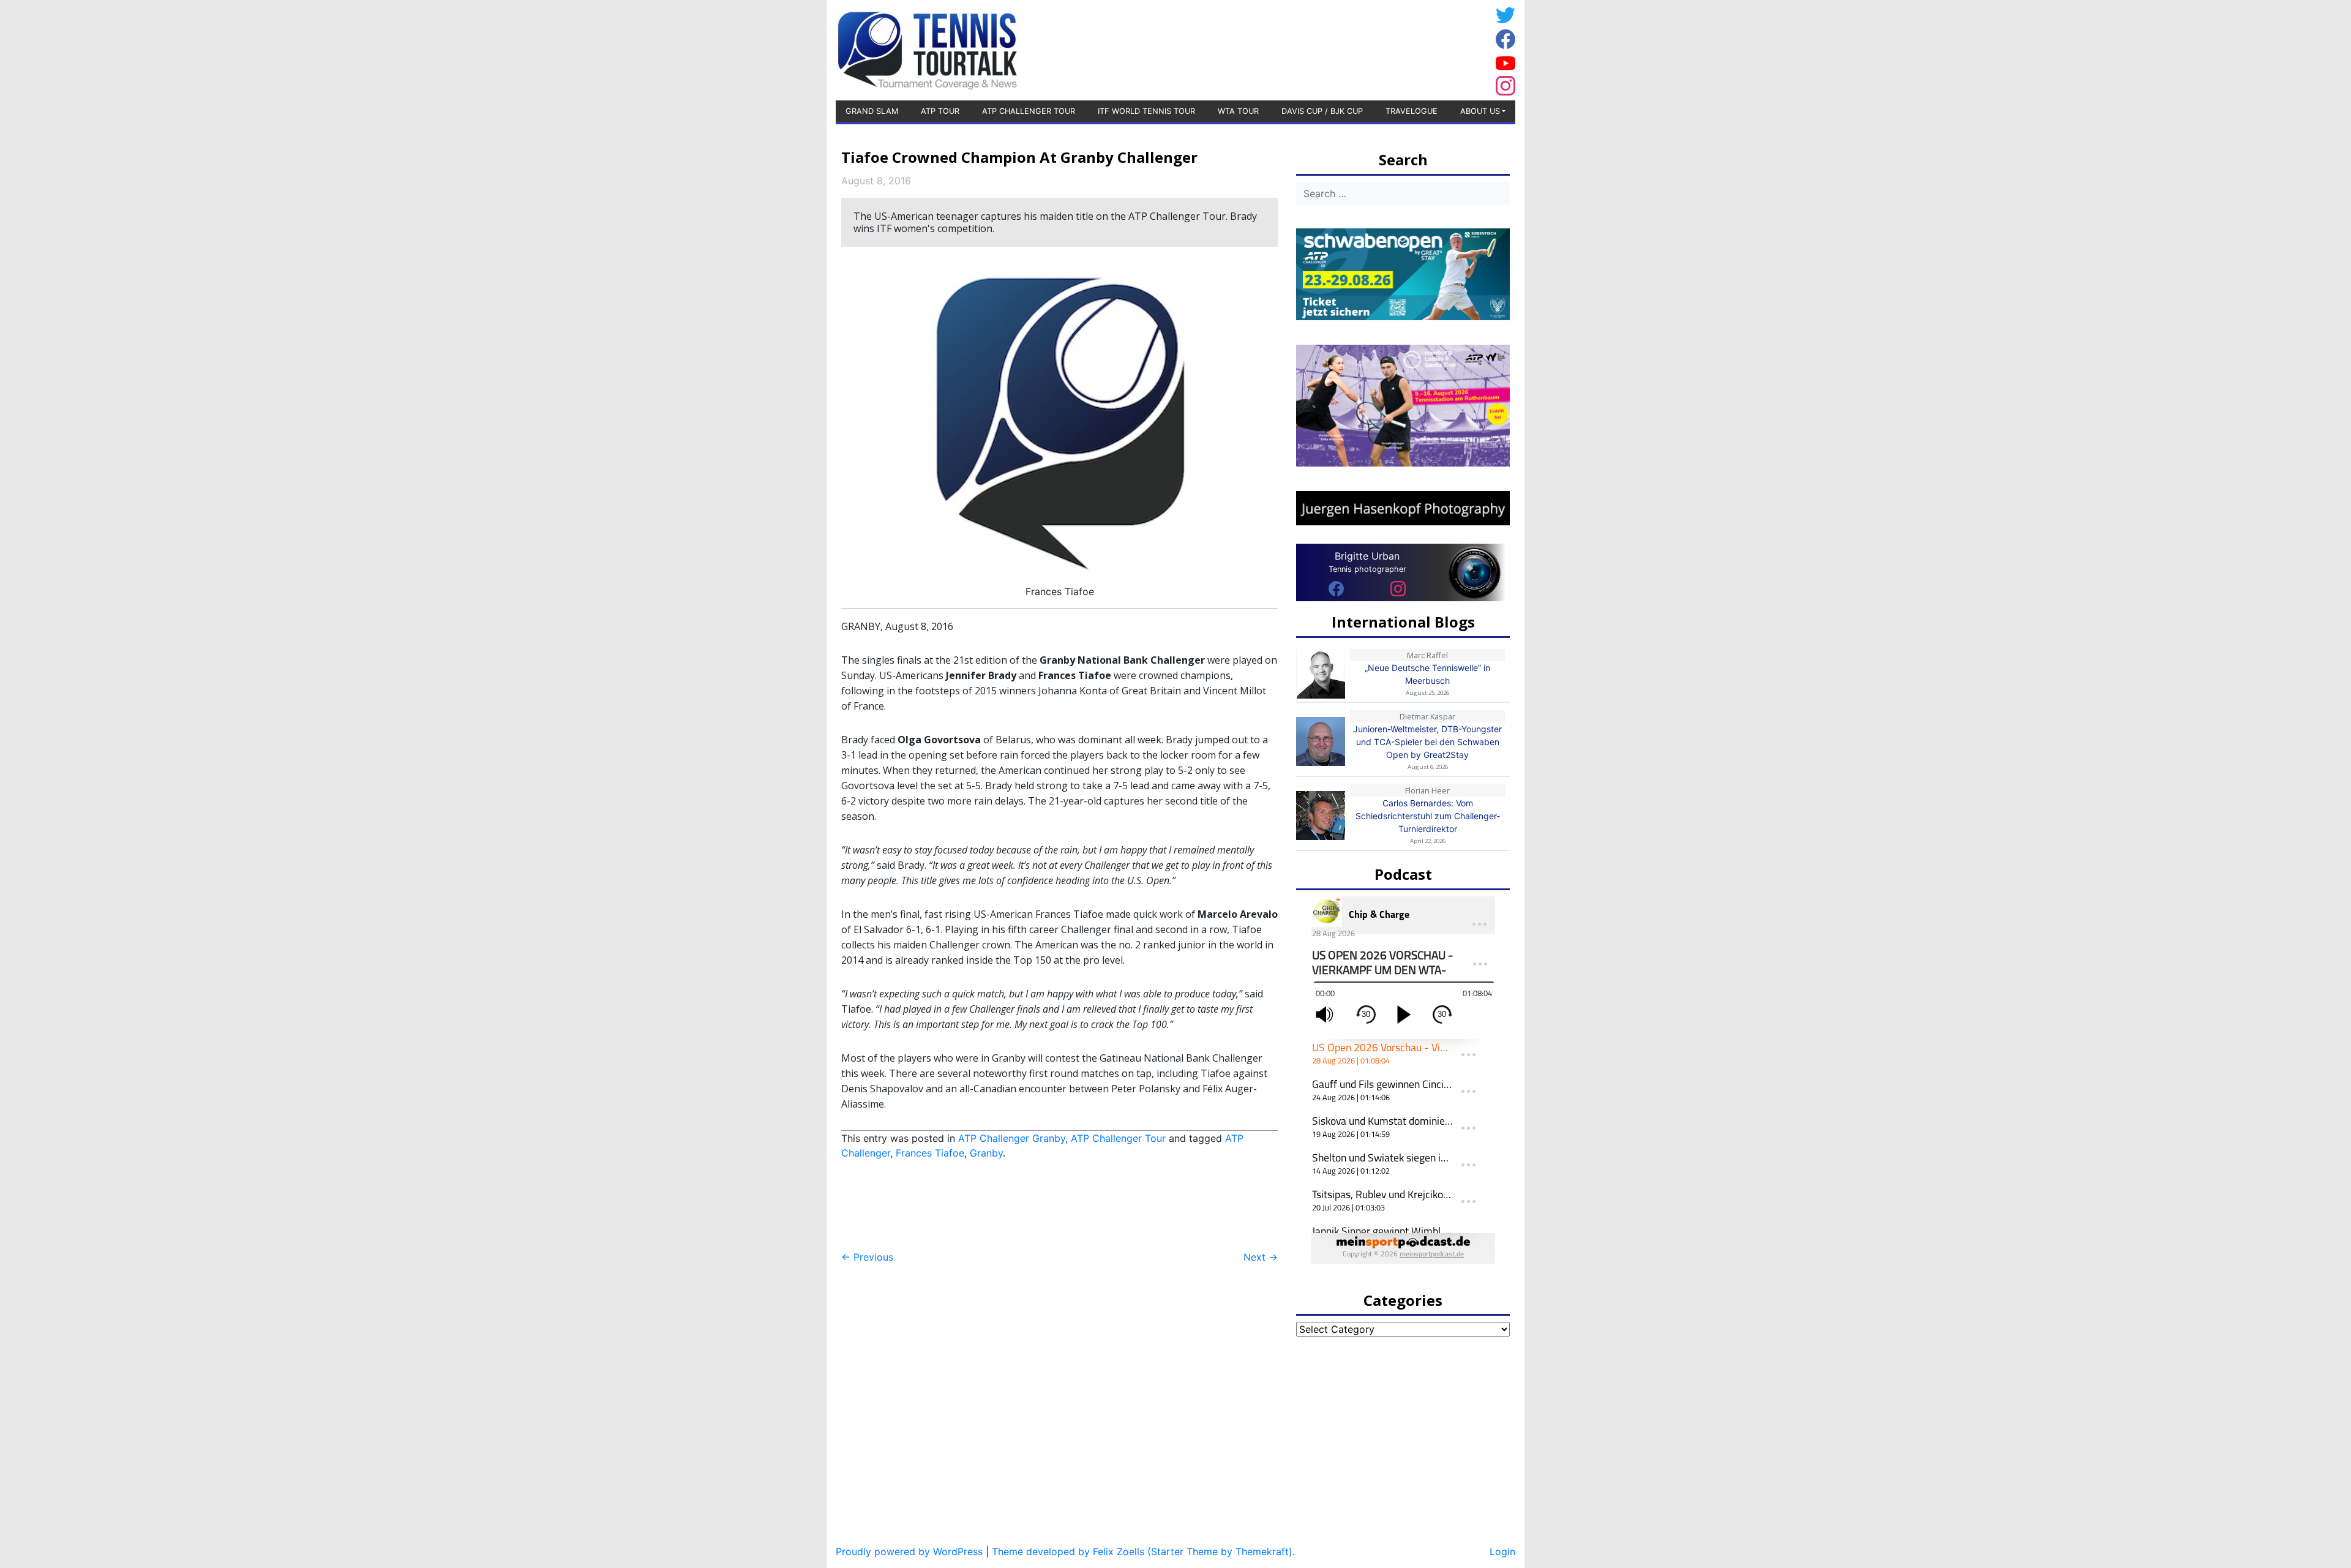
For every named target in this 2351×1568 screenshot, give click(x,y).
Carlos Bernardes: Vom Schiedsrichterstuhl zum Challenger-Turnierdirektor (1428, 816)
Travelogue (1412, 111)
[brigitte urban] (1336, 588)
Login (1502, 1551)
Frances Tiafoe (930, 1153)
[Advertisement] (1393, 48)
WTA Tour (1238, 111)
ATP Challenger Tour (1029, 111)
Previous (867, 1257)
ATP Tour (940, 111)
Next (1261, 1257)
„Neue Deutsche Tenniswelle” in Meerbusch (1427, 674)
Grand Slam (872, 111)
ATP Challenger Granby (1012, 1138)
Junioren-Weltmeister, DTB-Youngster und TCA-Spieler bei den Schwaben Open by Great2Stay (1427, 742)
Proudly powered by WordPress (909, 1551)
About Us (1480, 111)
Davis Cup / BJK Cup (1322, 111)
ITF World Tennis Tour (1146, 111)
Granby (986, 1153)
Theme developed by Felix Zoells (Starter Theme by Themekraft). (1143, 1551)
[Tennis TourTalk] (927, 49)
